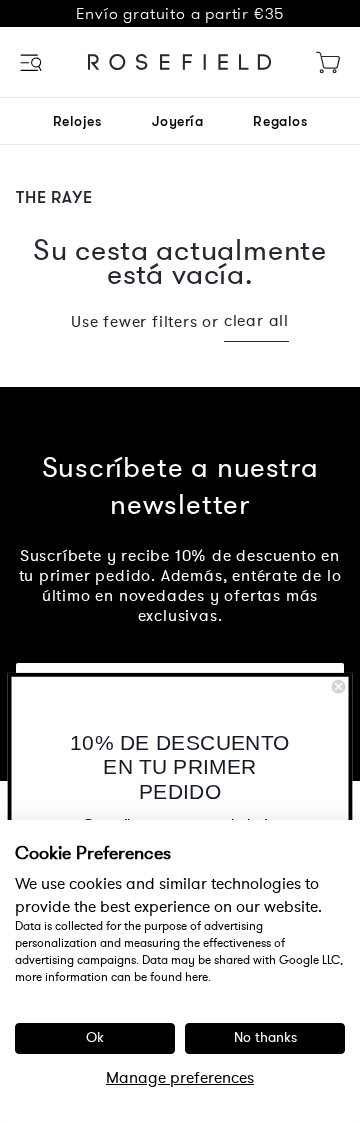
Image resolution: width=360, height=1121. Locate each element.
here (196, 977)
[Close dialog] (338, 686)
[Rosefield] (180, 62)
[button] (32, 62)
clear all (256, 321)
